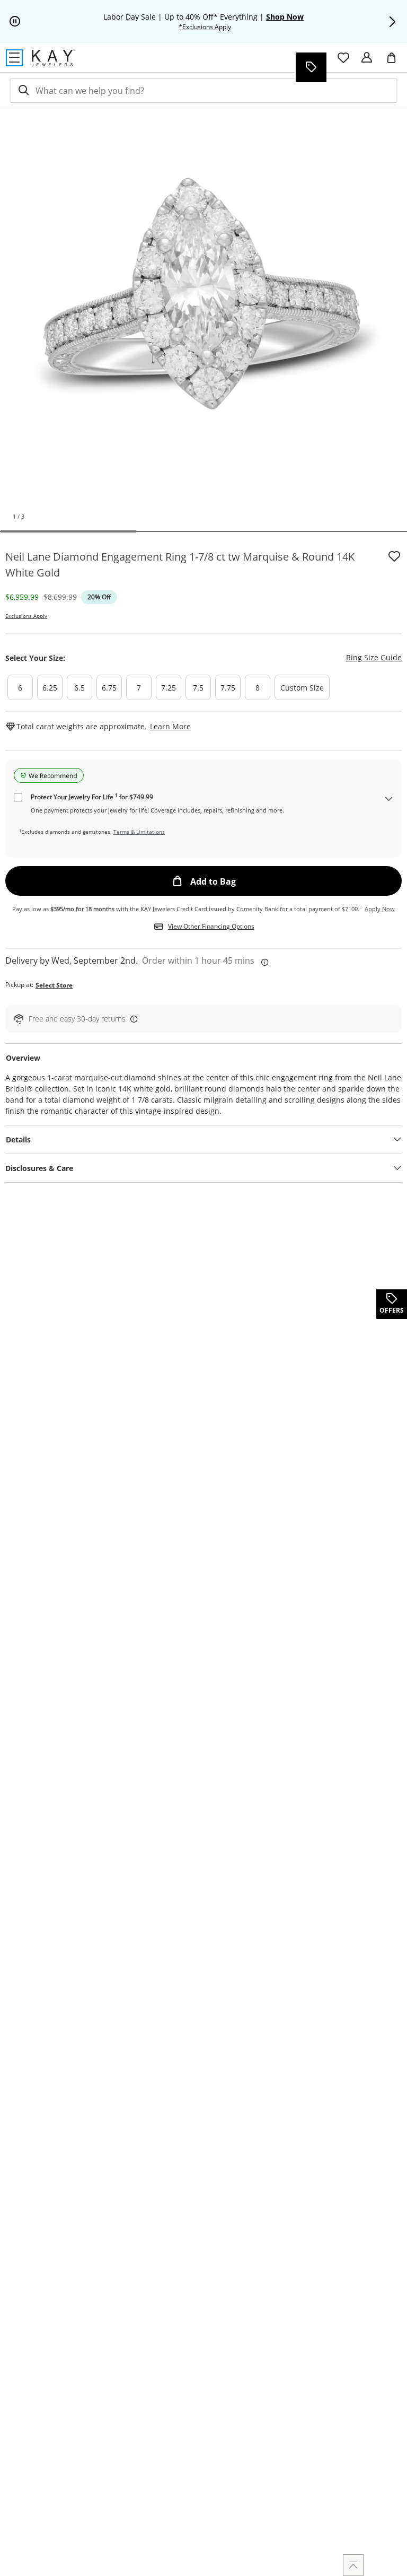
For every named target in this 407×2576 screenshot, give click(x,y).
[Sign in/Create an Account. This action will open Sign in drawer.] (367, 58)
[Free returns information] (132, 1019)
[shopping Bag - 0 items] (395, 62)
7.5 (198, 688)
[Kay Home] (53, 58)
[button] (392, 22)
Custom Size (302, 688)
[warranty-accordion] (389, 800)
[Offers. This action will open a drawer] (311, 67)
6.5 (79, 688)
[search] (23, 90)
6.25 (50, 688)
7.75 (228, 688)
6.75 (109, 688)
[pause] (15, 22)
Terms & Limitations (139, 832)
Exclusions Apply (26, 616)
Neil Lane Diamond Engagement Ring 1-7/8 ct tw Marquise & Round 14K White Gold (180, 565)
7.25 (169, 688)
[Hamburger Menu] (14, 58)
